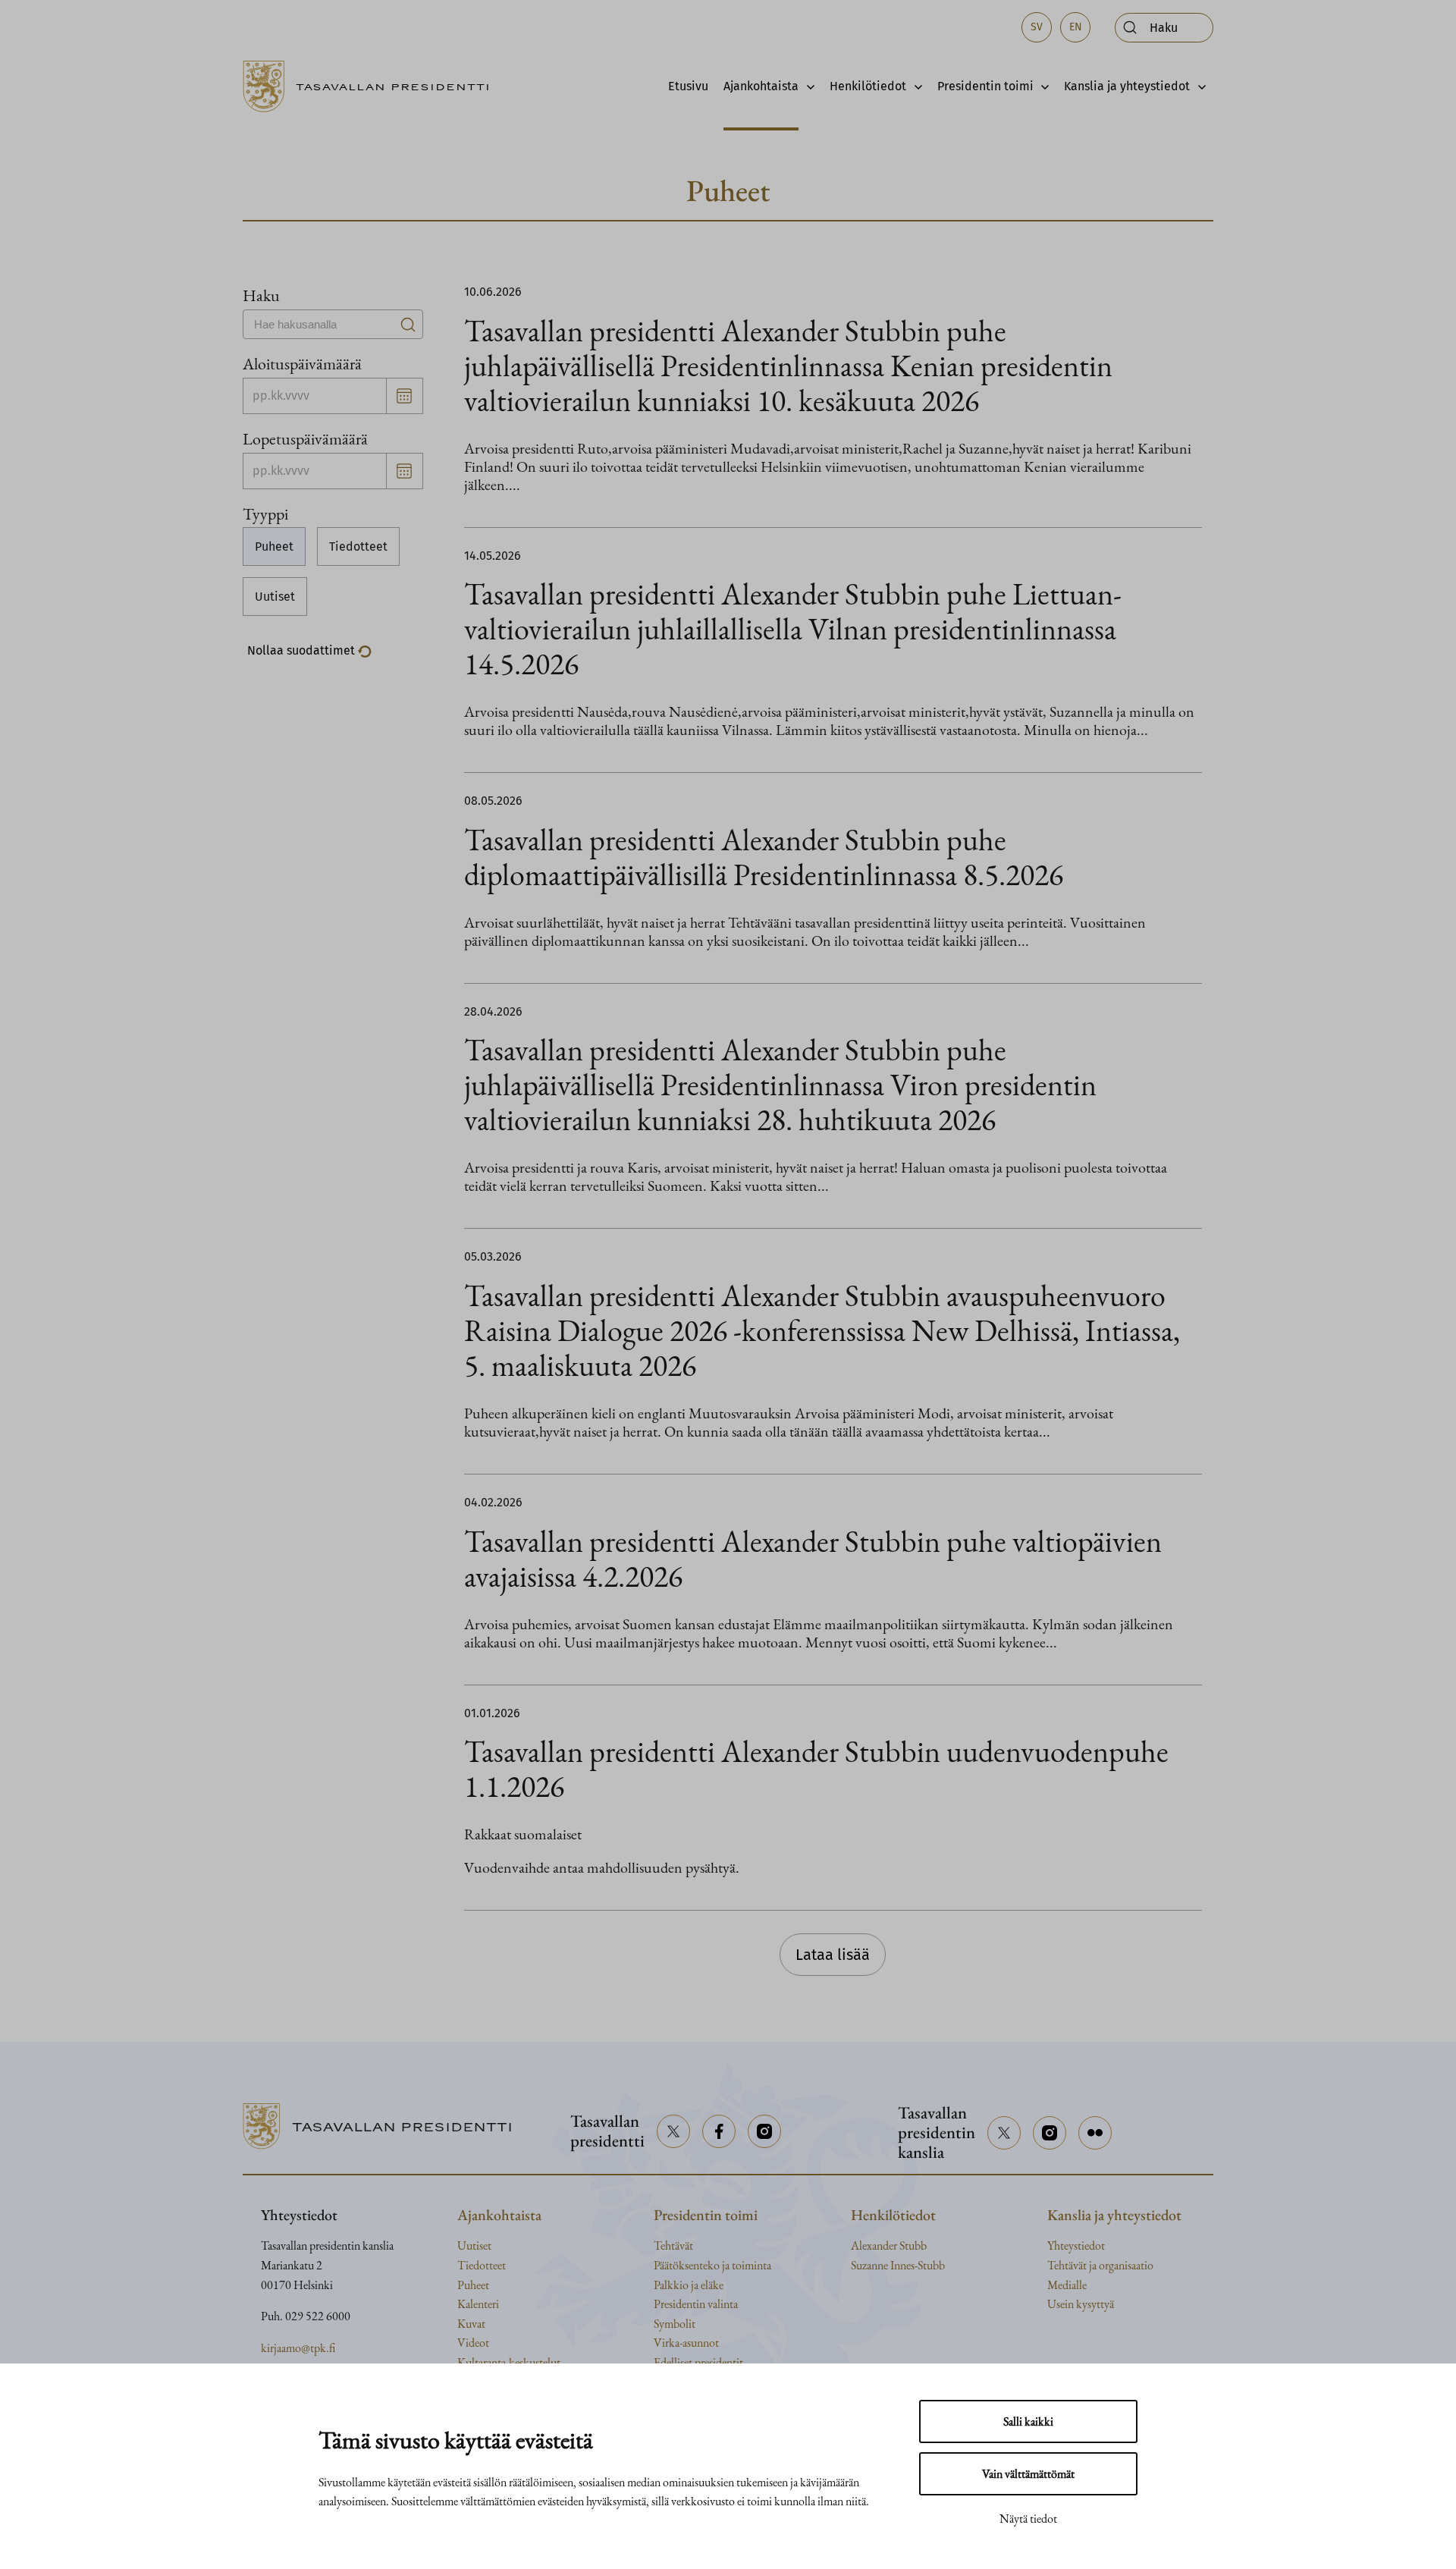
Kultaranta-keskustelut (509, 2362)
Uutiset (275, 597)
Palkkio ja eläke (689, 2285)
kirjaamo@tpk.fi (298, 2348)
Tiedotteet (358, 546)
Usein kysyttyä (1081, 2304)
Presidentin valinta (696, 2304)
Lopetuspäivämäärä (305, 438)
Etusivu (688, 86)
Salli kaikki (1028, 2421)
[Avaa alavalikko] (806, 86)
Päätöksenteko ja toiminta (712, 2265)
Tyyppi (265, 513)
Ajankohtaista (761, 86)
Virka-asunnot (686, 2343)
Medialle (1067, 2285)
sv (1037, 27)
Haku (261, 295)
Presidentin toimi (985, 86)
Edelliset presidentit (698, 2362)
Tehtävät (673, 2246)
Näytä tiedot (1028, 2519)
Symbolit (675, 2324)
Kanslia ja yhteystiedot (1127, 86)
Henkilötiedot (868, 86)
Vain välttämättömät (1028, 2474)
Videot (473, 2343)
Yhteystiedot (1076, 2246)
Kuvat (471, 2324)
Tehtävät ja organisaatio (1100, 2265)
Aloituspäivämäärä (302, 363)
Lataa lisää (833, 1955)
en (1076, 27)
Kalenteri (478, 2304)
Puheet (274, 546)
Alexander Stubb (889, 2246)
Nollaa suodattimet (303, 650)
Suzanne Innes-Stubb (898, 2265)
